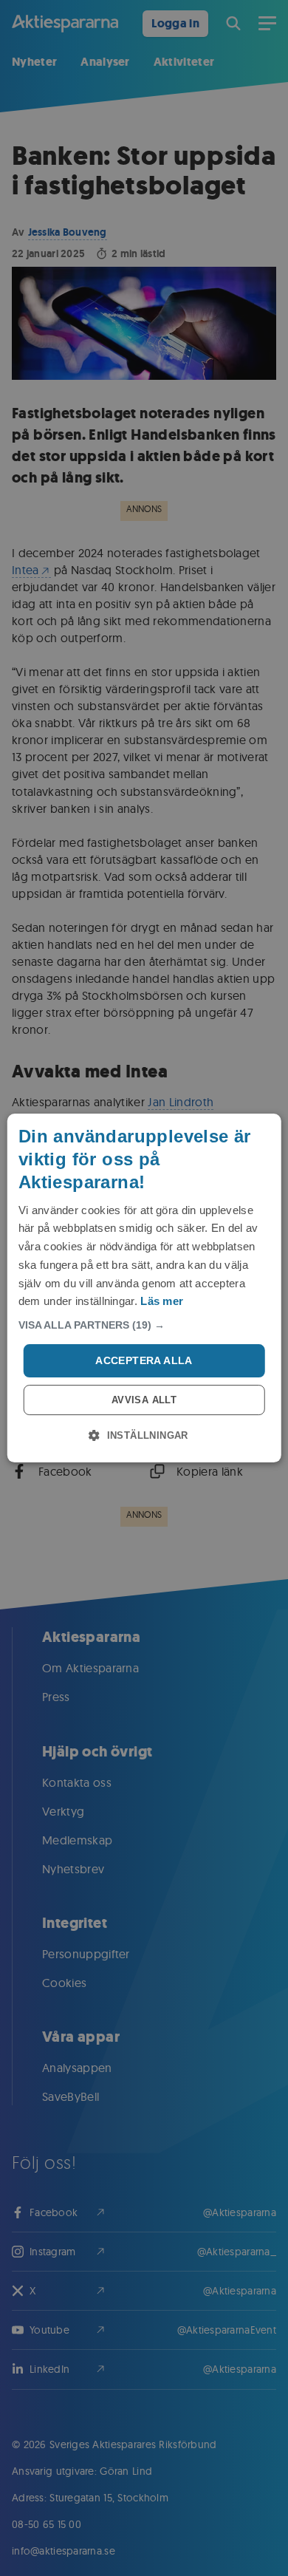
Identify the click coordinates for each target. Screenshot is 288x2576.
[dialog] (144, 1288)
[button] (144, 1325)
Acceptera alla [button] (144, 1360)
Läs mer (162, 1301)
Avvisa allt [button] (144, 1400)
